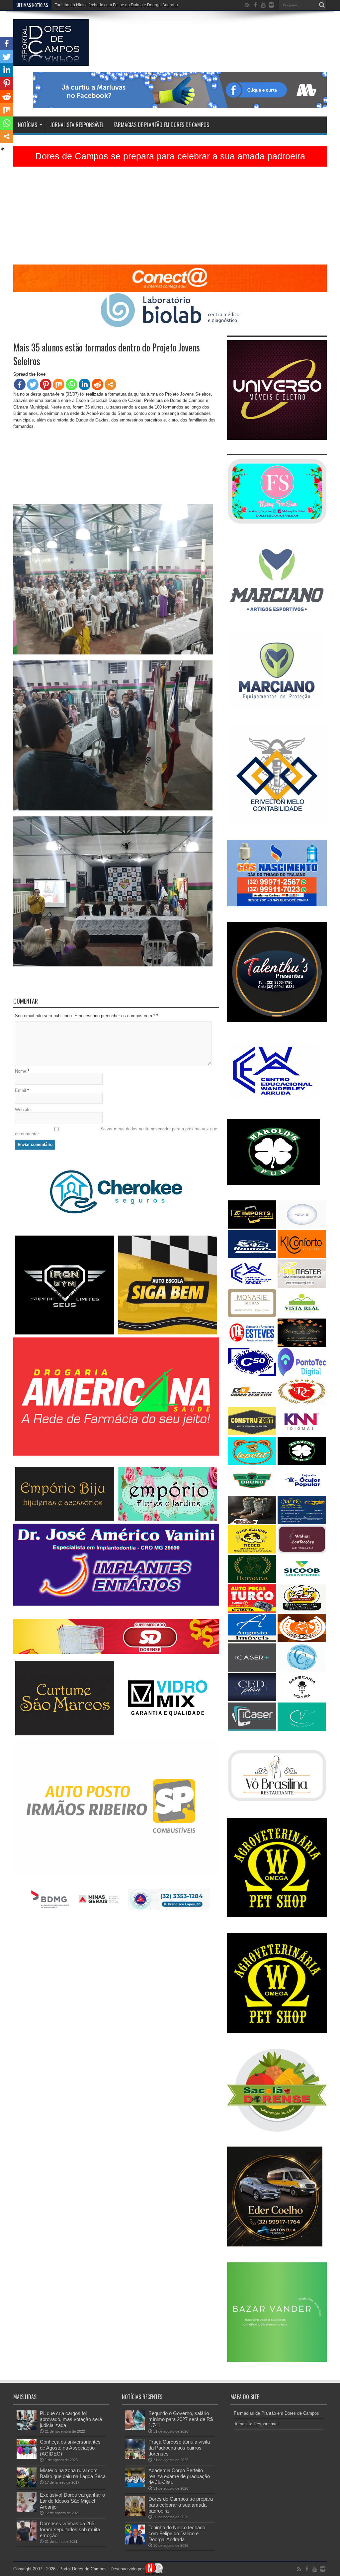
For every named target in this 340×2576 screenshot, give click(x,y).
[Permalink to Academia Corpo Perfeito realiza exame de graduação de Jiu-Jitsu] (135, 2486)
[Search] (322, 5)
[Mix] (59, 384)
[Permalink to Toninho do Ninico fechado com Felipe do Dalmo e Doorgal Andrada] (135, 2543)
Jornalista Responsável (77, 125)
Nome (21, 1071)
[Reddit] (97, 384)
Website (23, 1110)
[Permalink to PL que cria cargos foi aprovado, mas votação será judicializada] (27, 2429)
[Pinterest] (46, 384)
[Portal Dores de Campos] (51, 61)
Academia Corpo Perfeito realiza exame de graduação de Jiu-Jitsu (179, 2476)
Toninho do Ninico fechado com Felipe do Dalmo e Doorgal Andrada (177, 2533)
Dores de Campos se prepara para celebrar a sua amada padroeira (170, 156)
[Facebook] (20, 384)
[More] (110, 384)
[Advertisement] (170, 218)
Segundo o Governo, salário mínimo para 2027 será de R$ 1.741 (181, 2419)
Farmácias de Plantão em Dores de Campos (161, 125)
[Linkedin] (85, 384)
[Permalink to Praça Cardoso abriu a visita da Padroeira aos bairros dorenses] (135, 2457)
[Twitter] (33, 384)
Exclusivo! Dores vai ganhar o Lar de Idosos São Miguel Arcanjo (72, 2501)
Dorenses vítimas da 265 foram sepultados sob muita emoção (70, 2529)
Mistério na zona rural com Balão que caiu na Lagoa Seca (73, 2473)
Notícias (28, 125)
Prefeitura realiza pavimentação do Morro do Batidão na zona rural (115, 5)
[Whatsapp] (72, 384)
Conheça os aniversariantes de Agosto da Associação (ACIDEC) (70, 2448)
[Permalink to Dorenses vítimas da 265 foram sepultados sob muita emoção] (27, 2539)
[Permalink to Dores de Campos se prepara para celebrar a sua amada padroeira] (135, 2514)
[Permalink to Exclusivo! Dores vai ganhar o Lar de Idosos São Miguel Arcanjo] (27, 2510)
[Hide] (3, 149)
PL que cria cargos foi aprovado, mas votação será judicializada (71, 2419)
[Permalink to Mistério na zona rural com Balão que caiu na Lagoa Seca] (27, 2486)
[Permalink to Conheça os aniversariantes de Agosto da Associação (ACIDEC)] (27, 2457)
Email (20, 1090)
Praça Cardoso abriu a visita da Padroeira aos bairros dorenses (179, 2448)
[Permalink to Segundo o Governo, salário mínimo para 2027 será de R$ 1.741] (135, 2429)
